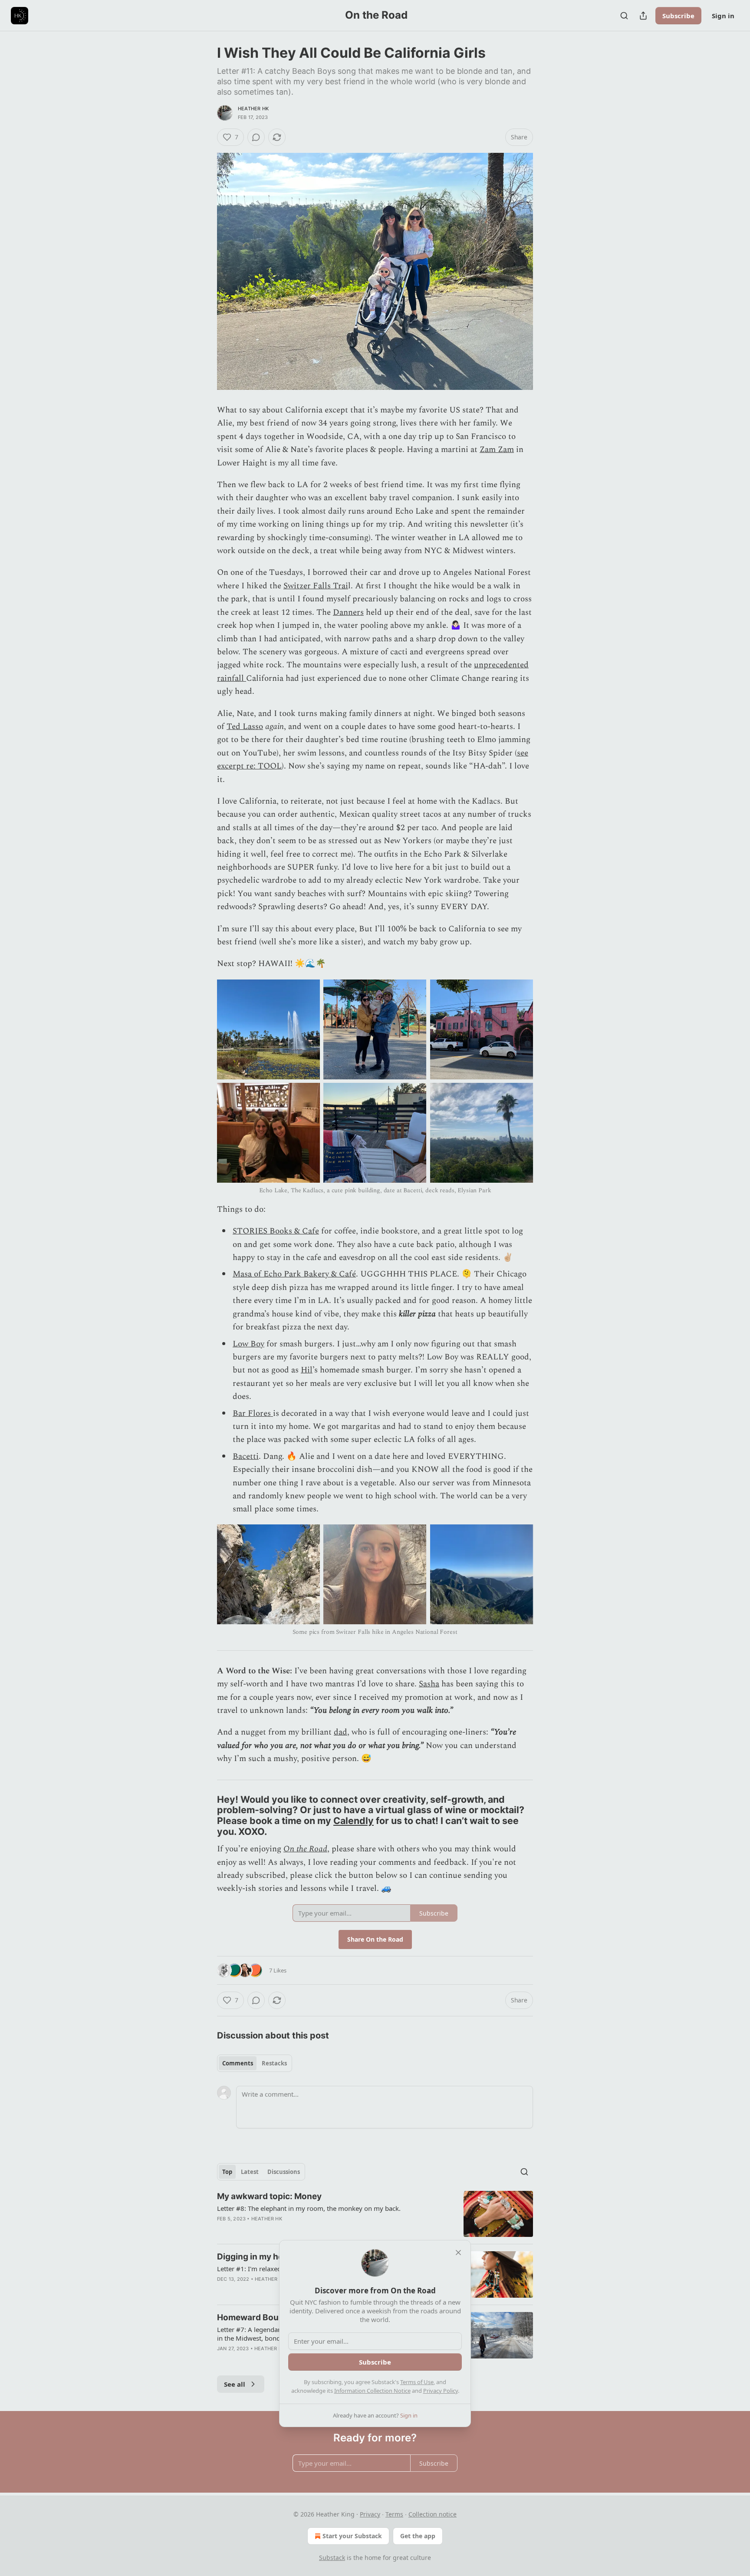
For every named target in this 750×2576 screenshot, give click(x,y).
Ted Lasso (245, 727)
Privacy (370, 2514)
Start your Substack (352, 2536)
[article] (375, 2214)
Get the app (418, 2536)
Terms (394, 2514)
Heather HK (253, 109)
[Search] (624, 16)
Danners (348, 612)
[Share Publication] (643, 16)
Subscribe (678, 16)
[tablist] (255, 2063)
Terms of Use (417, 2382)
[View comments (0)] (256, 137)
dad (340, 1732)
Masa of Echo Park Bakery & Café (294, 1274)
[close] (458, 2253)
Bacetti (246, 1456)
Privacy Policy (441, 2391)
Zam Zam (497, 450)
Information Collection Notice (372, 2391)
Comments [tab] (238, 2063)
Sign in (723, 16)
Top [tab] (227, 2172)
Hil (307, 1370)
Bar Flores (253, 1413)
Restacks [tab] (274, 2063)
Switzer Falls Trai (316, 586)
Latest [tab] (250, 2172)
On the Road (305, 1849)
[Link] (205, 1815)
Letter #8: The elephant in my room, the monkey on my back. (309, 2208)
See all (235, 2384)
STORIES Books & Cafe (276, 1231)
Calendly (354, 1821)
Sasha (429, 1684)
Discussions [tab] (284, 2172)
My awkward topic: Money (269, 2196)
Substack (332, 2558)
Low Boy (248, 1344)
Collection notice (433, 2514)
